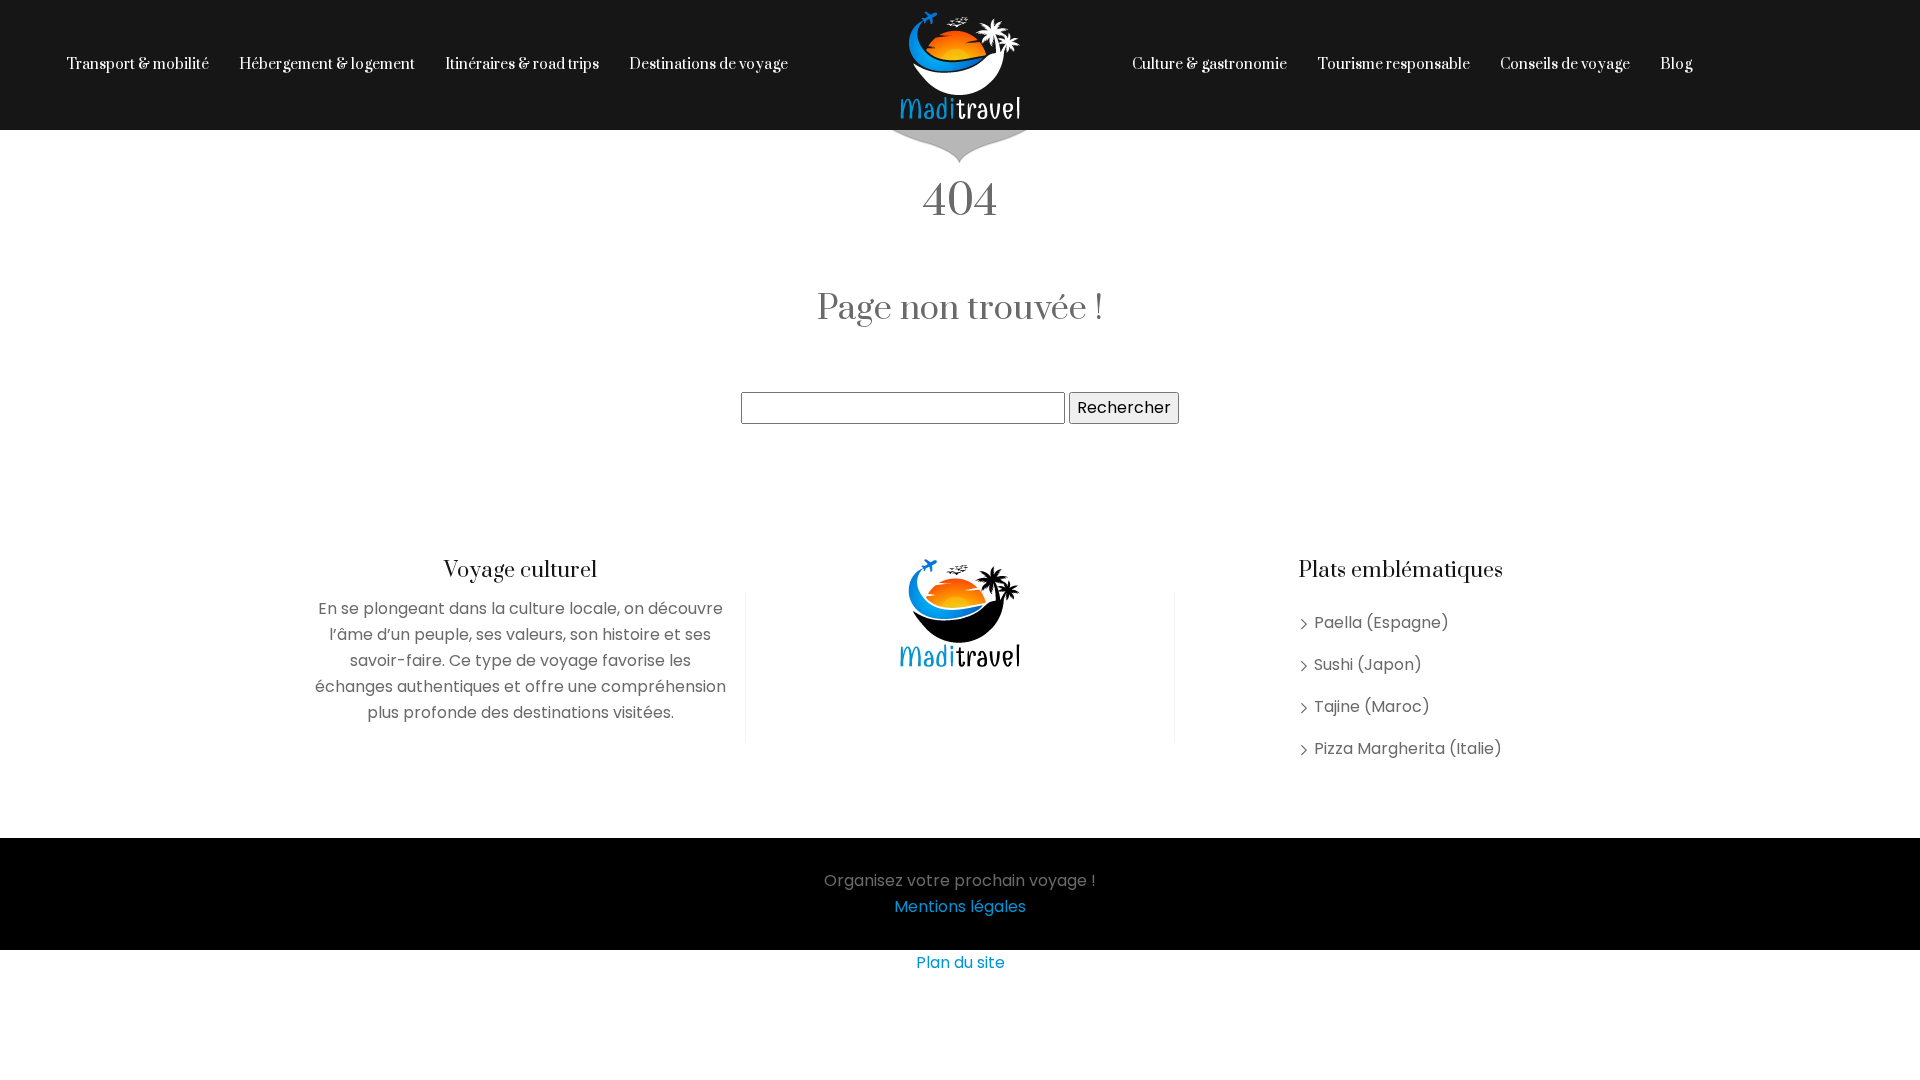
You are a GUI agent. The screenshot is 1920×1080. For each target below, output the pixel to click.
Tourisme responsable (1393, 64)
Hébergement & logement (327, 64)
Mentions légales (960, 906)
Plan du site (960, 962)
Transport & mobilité (137, 64)
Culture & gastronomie (1209, 64)
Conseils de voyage (1565, 64)
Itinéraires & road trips (522, 64)
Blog (1676, 64)
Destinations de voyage (708, 64)
